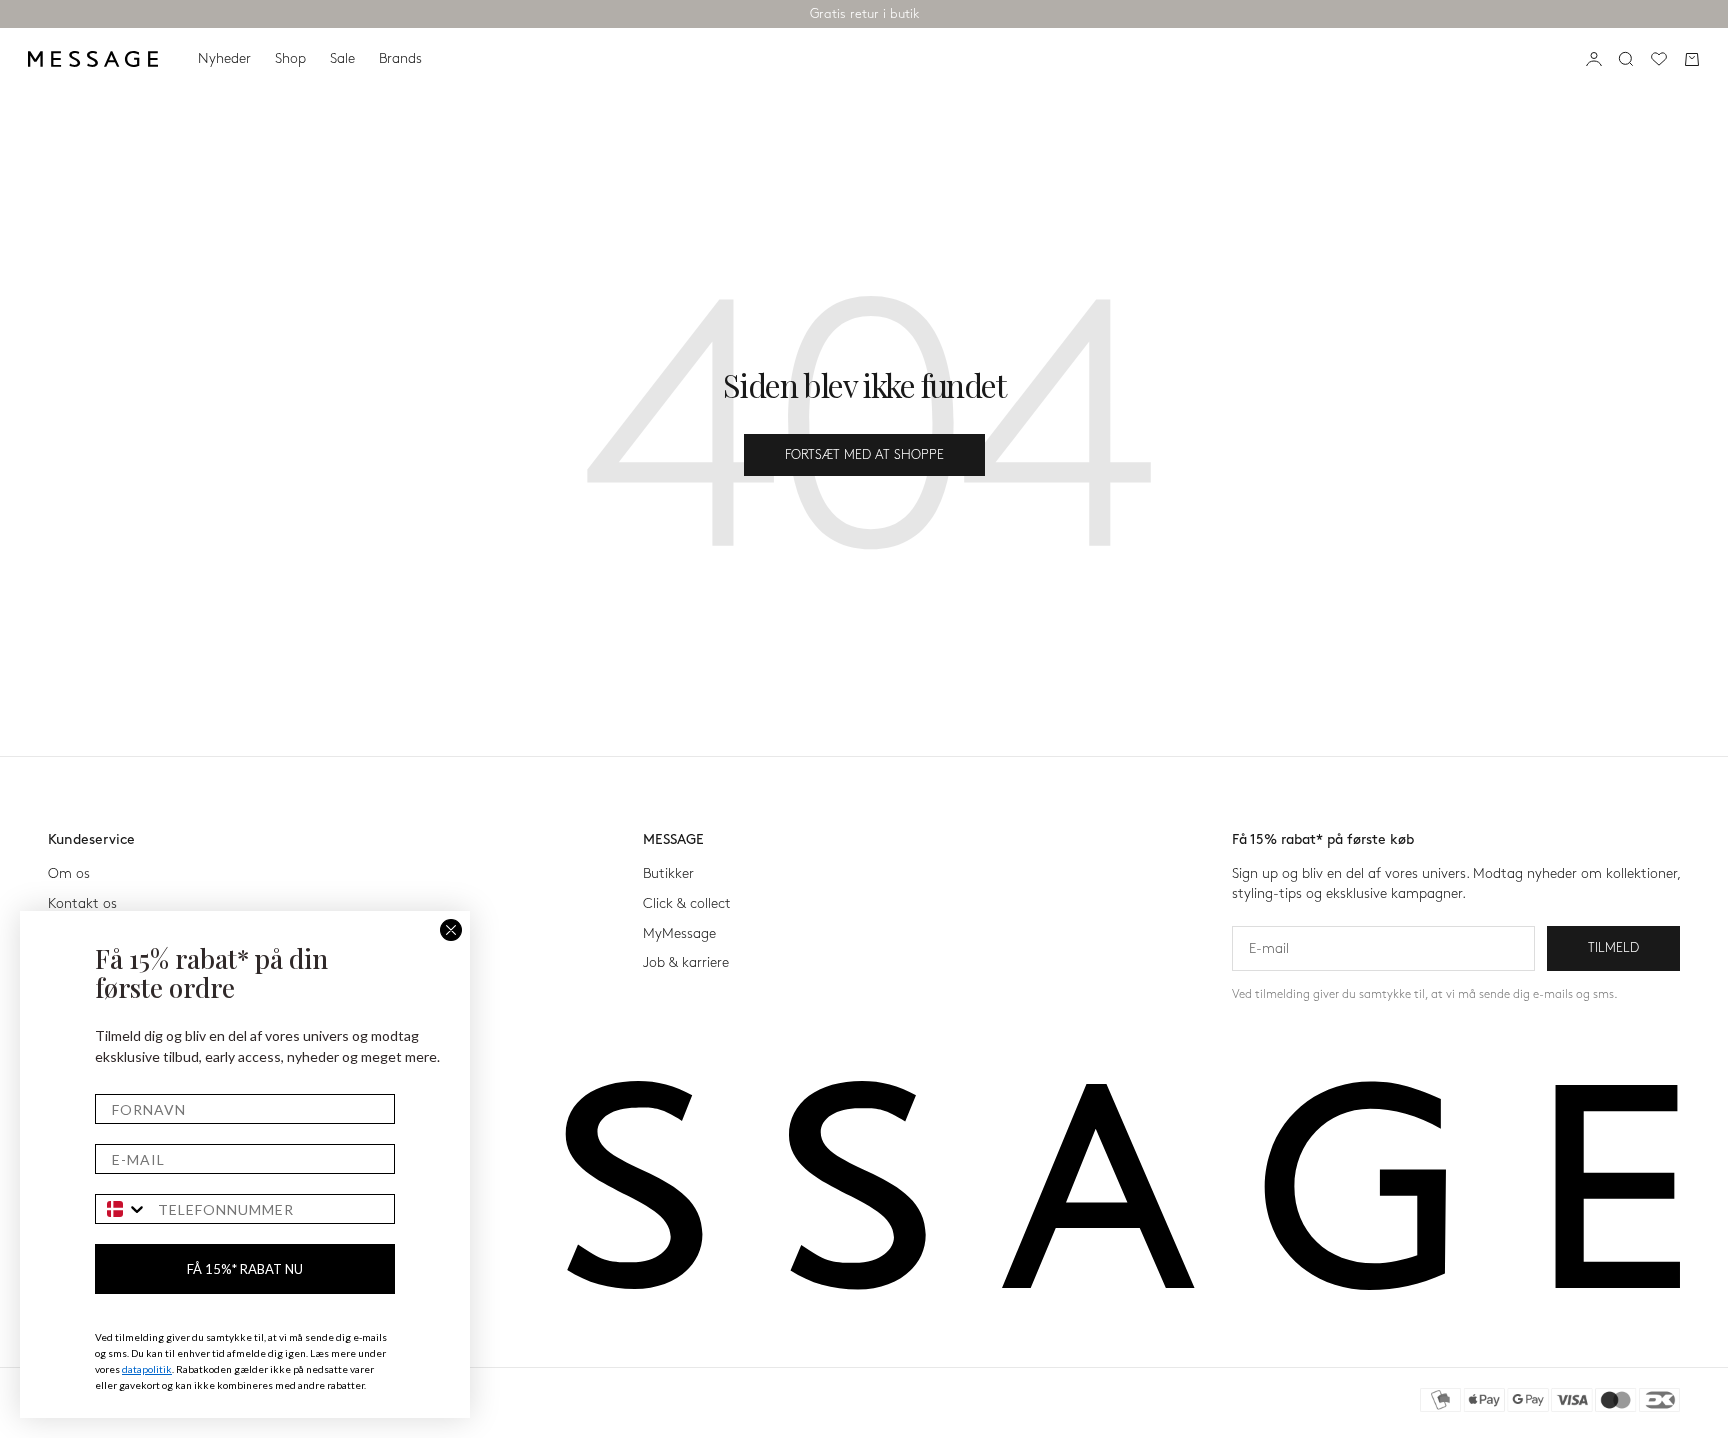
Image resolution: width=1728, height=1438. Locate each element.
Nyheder (224, 58)
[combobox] (122, 1209)
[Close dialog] (451, 930)
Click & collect (687, 903)
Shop (290, 58)
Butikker (668, 873)
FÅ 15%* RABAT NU (245, 1269)
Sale (342, 58)
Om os (69, 873)
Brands (400, 58)
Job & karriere (686, 962)
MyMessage (679, 933)
